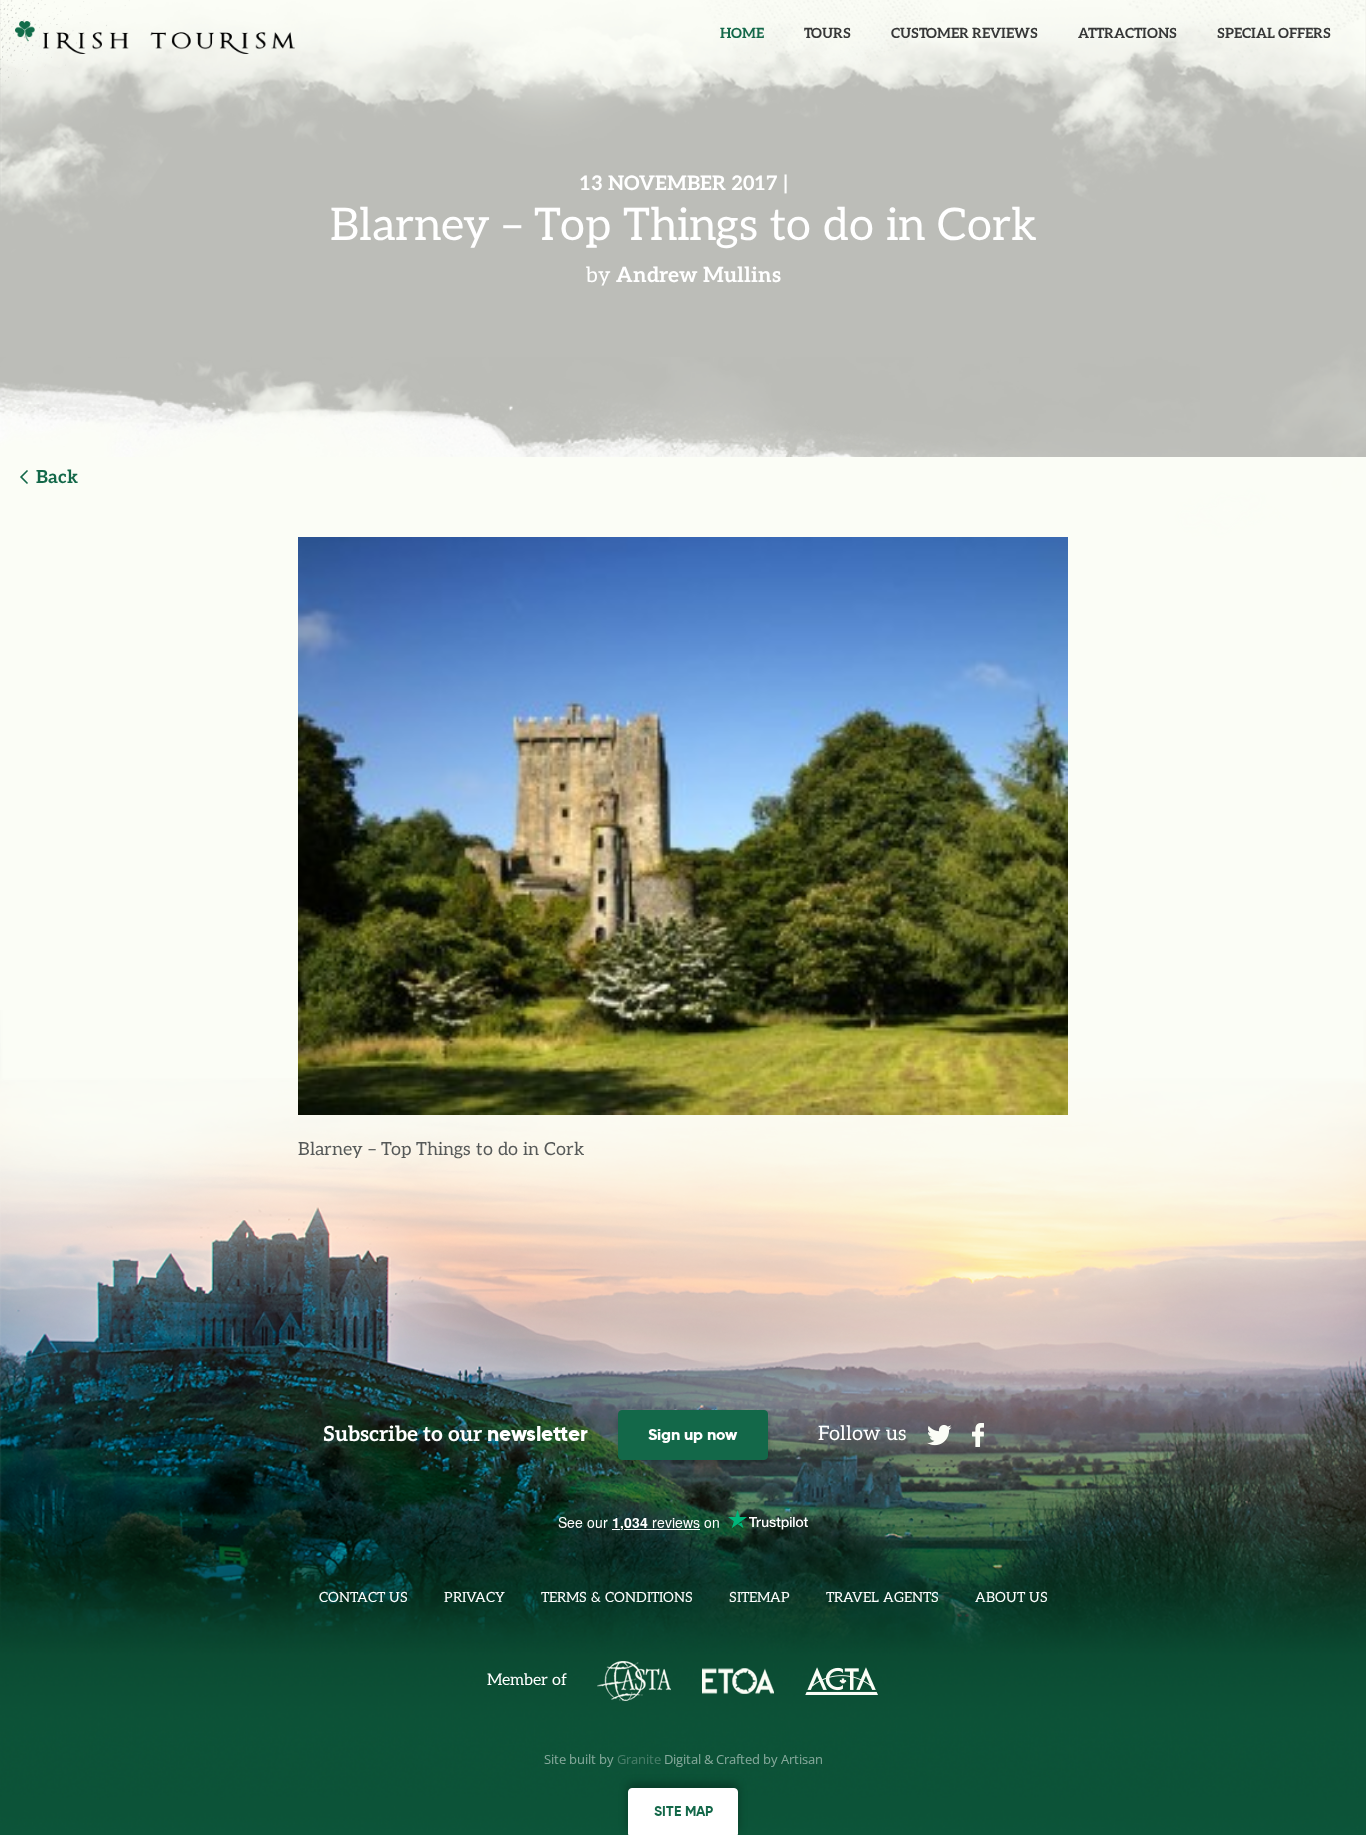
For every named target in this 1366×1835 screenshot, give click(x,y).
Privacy (474, 1597)
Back (57, 477)
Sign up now (692, 1434)
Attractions (1127, 33)
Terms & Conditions (617, 1597)
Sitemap (759, 1597)
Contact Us (363, 1597)
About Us (1011, 1597)
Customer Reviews (964, 33)
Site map (683, 1811)
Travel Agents (882, 1597)
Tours (827, 33)
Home (742, 33)
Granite (639, 1759)
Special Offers (1274, 33)
